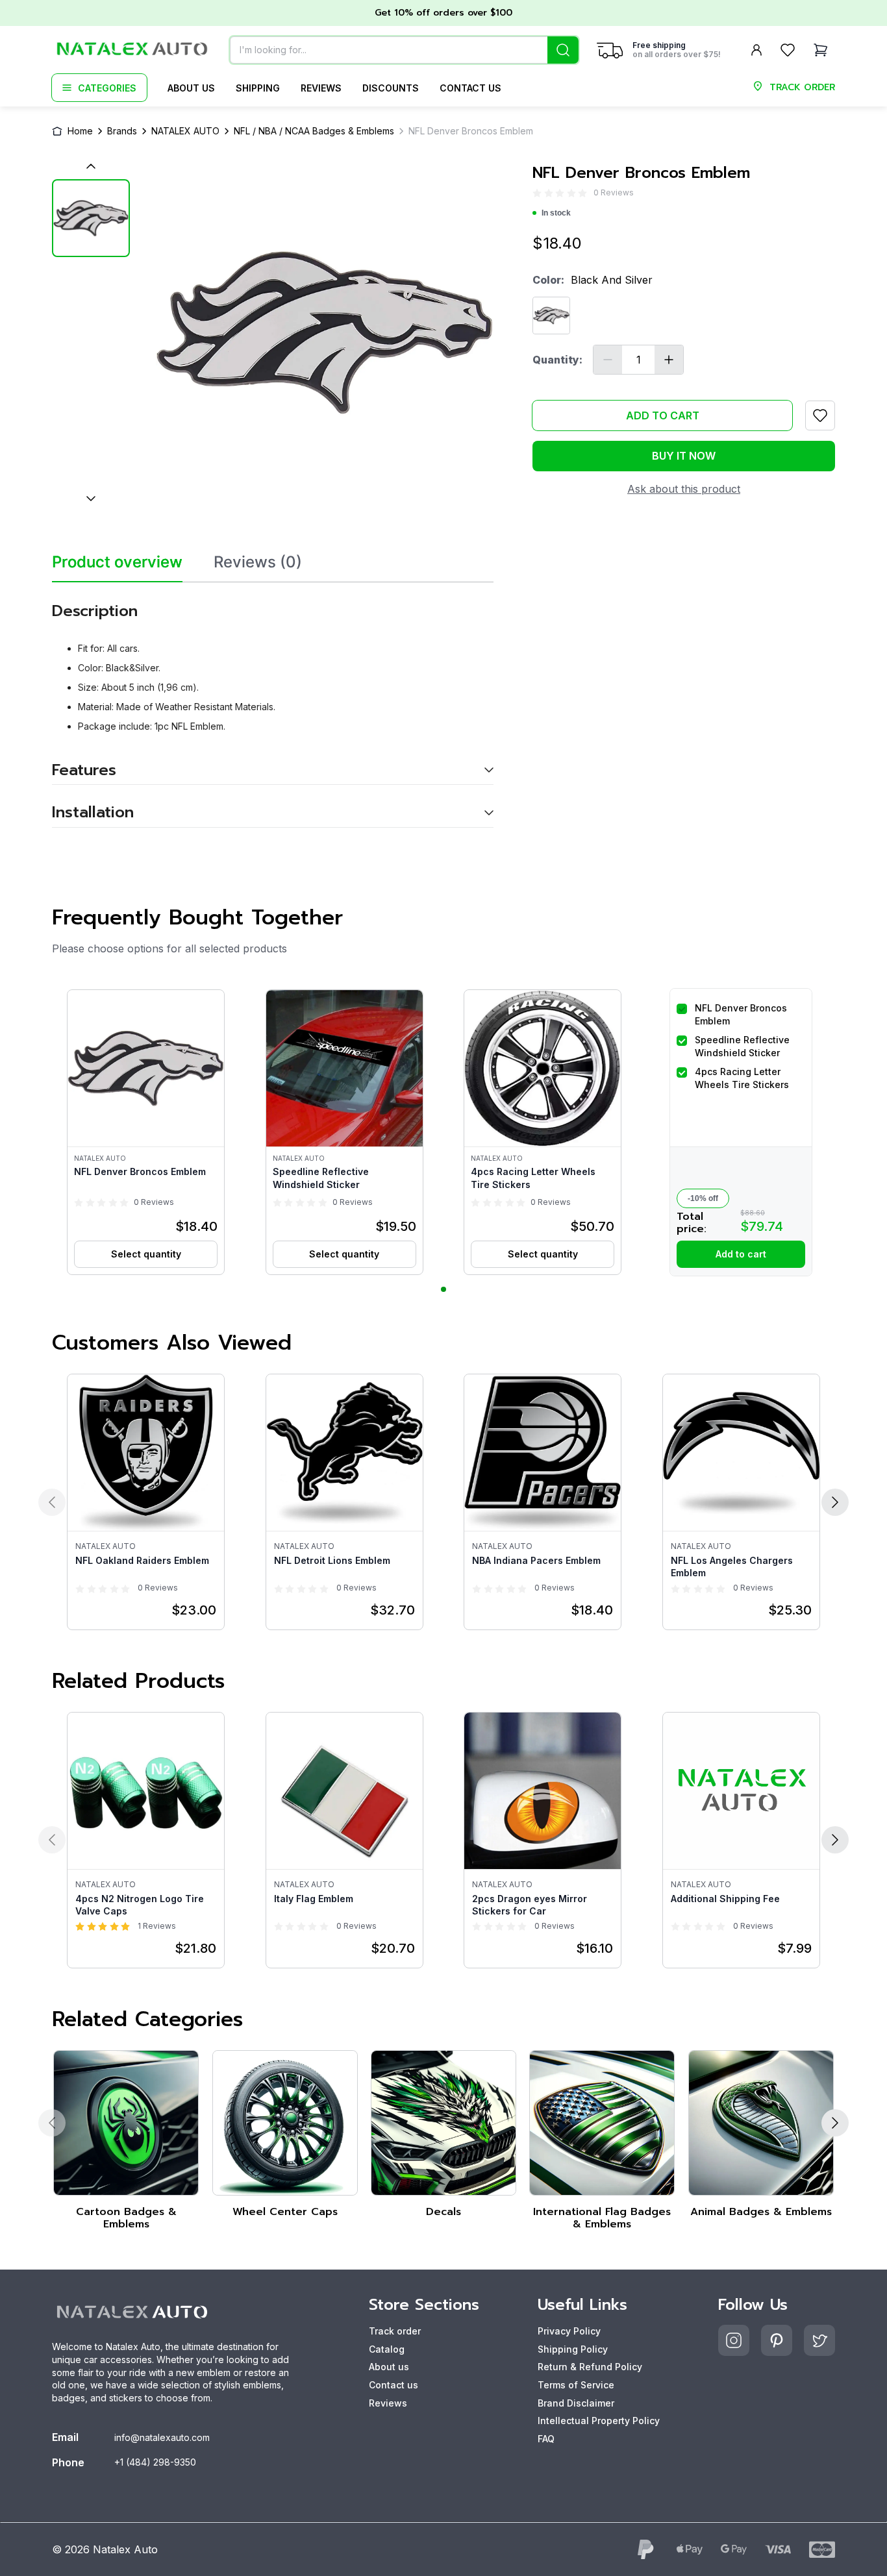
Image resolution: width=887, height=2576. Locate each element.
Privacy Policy (569, 2331)
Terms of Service (576, 2385)
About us (191, 88)
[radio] (537, 193)
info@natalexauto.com (162, 2437)
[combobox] (404, 50)
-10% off (703, 1198)
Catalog (387, 2349)
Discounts (391, 88)
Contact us (470, 88)
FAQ (546, 2439)
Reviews (321, 88)
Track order (395, 2331)
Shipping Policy (573, 2349)
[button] (146, 1132)
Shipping (258, 88)
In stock (556, 213)
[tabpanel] (273, 705)
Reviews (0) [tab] (258, 562)
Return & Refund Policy (590, 2367)
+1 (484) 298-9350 (155, 2462)
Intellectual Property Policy (599, 2421)
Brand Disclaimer (576, 2403)
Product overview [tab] (117, 562)
